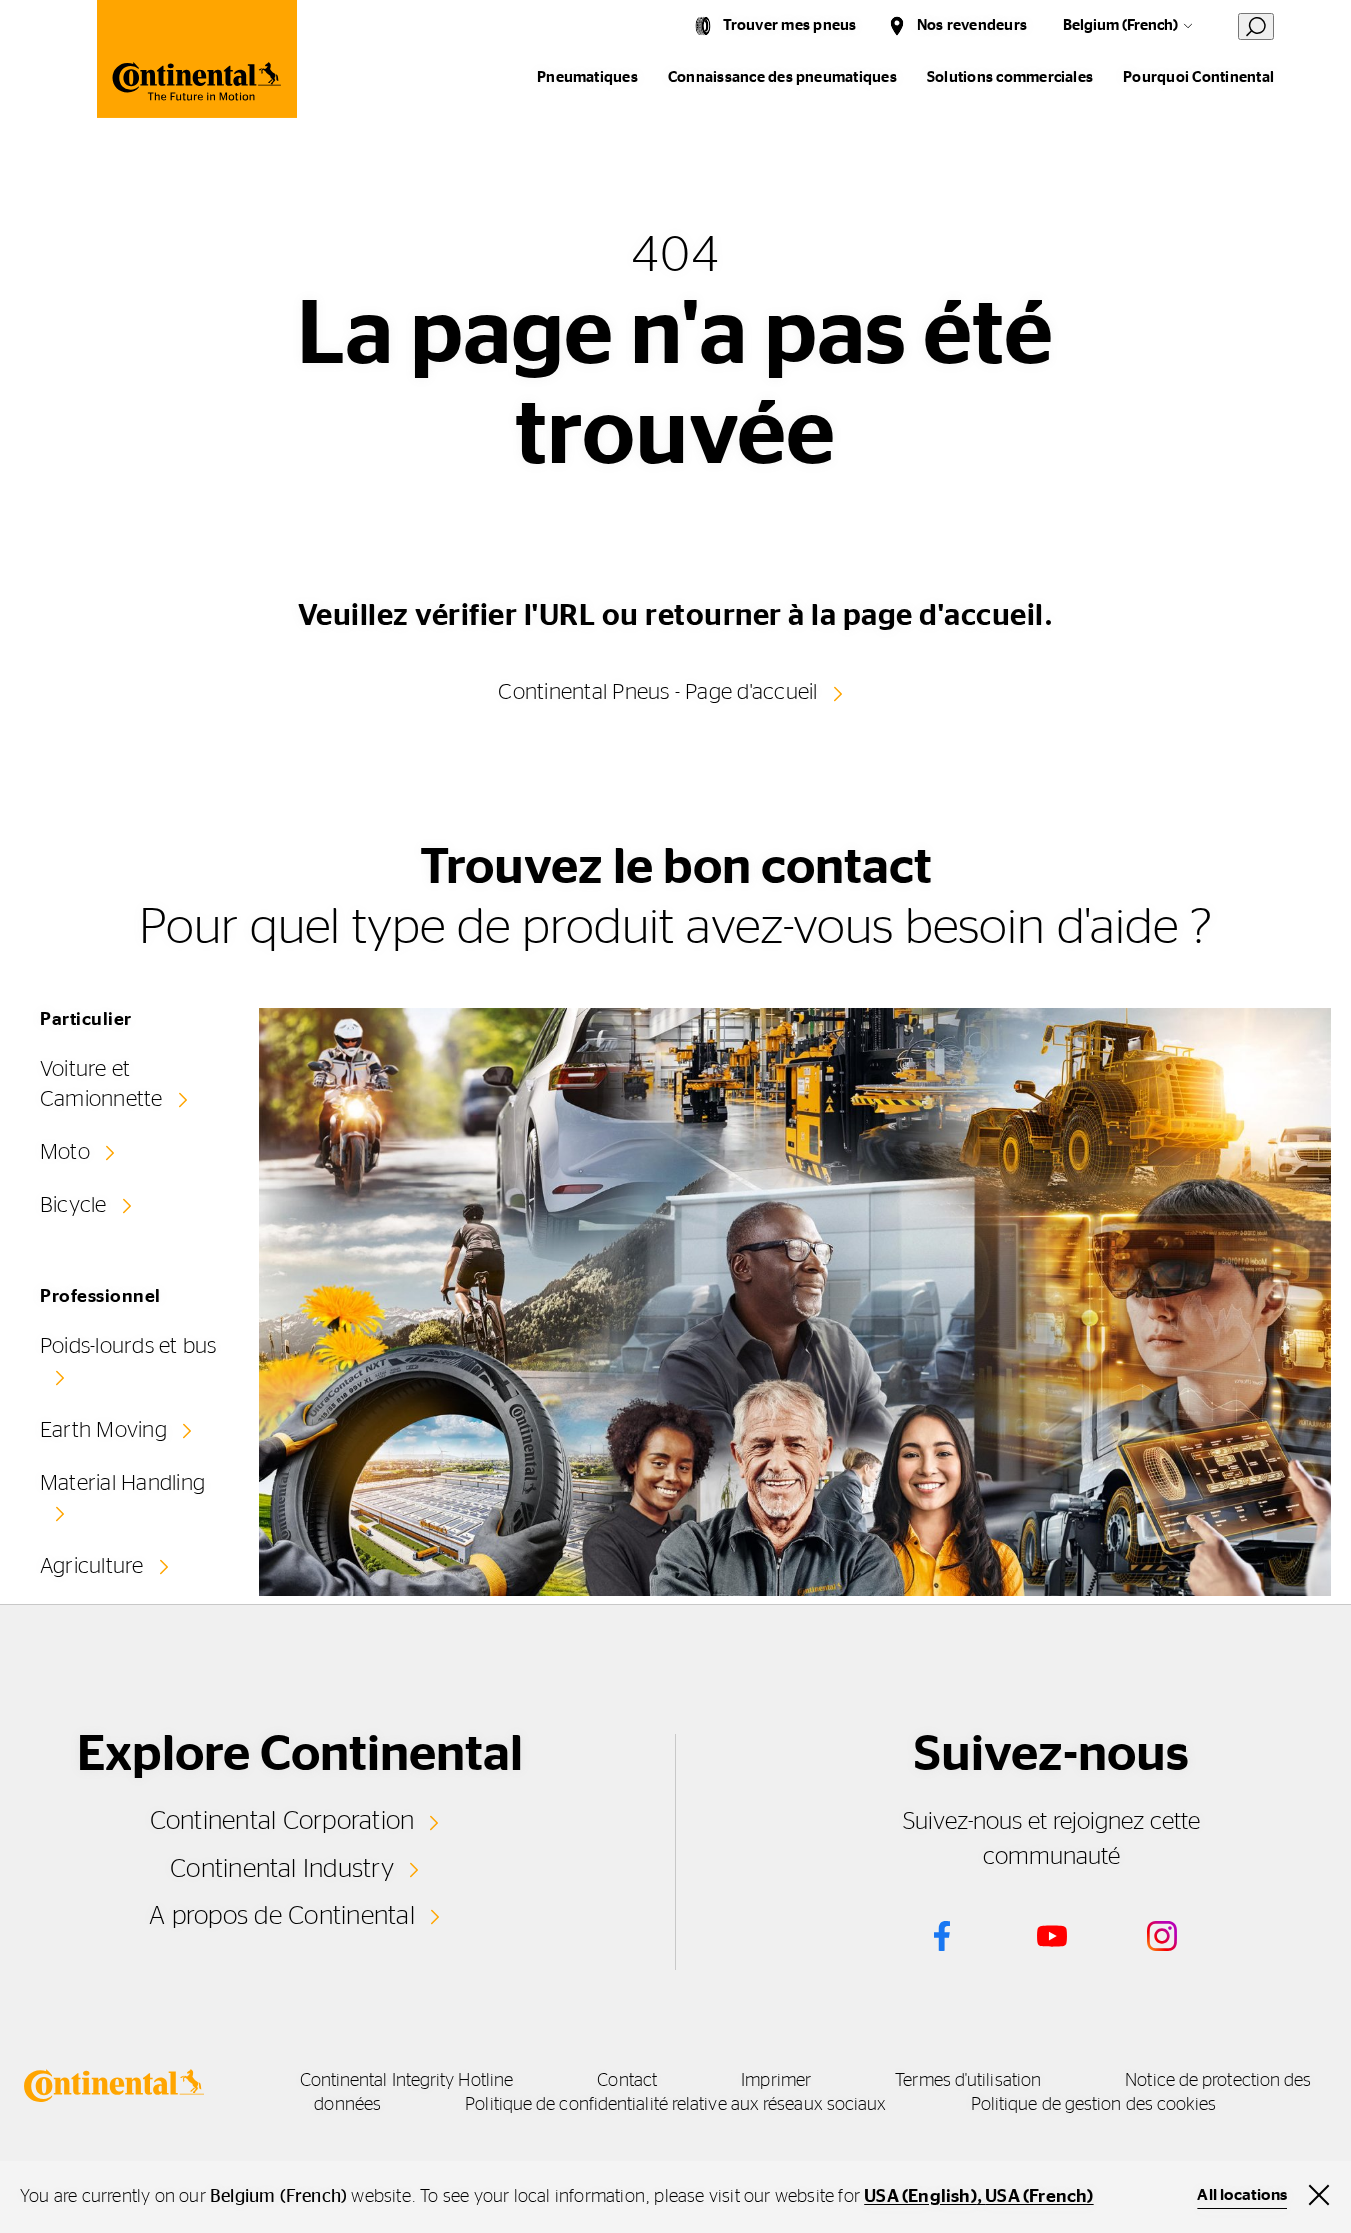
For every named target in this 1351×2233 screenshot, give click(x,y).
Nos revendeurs (972, 25)
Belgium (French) (1120, 25)
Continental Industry (282, 1869)
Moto (65, 1152)
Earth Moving (103, 1430)
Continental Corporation (282, 1821)
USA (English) (920, 2197)
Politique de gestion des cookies (1094, 2105)
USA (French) (1039, 2197)
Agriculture (92, 1566)
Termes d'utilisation (968, 2081)
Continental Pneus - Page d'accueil (657, 692)
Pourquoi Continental (1198, 77)
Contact (627, 2081)
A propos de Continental (282, 1916)
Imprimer (776, 2081)
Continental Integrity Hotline (407, 2081)
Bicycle (73, 1205)
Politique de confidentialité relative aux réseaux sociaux (675, 2105)
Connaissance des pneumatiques (782, 77)
